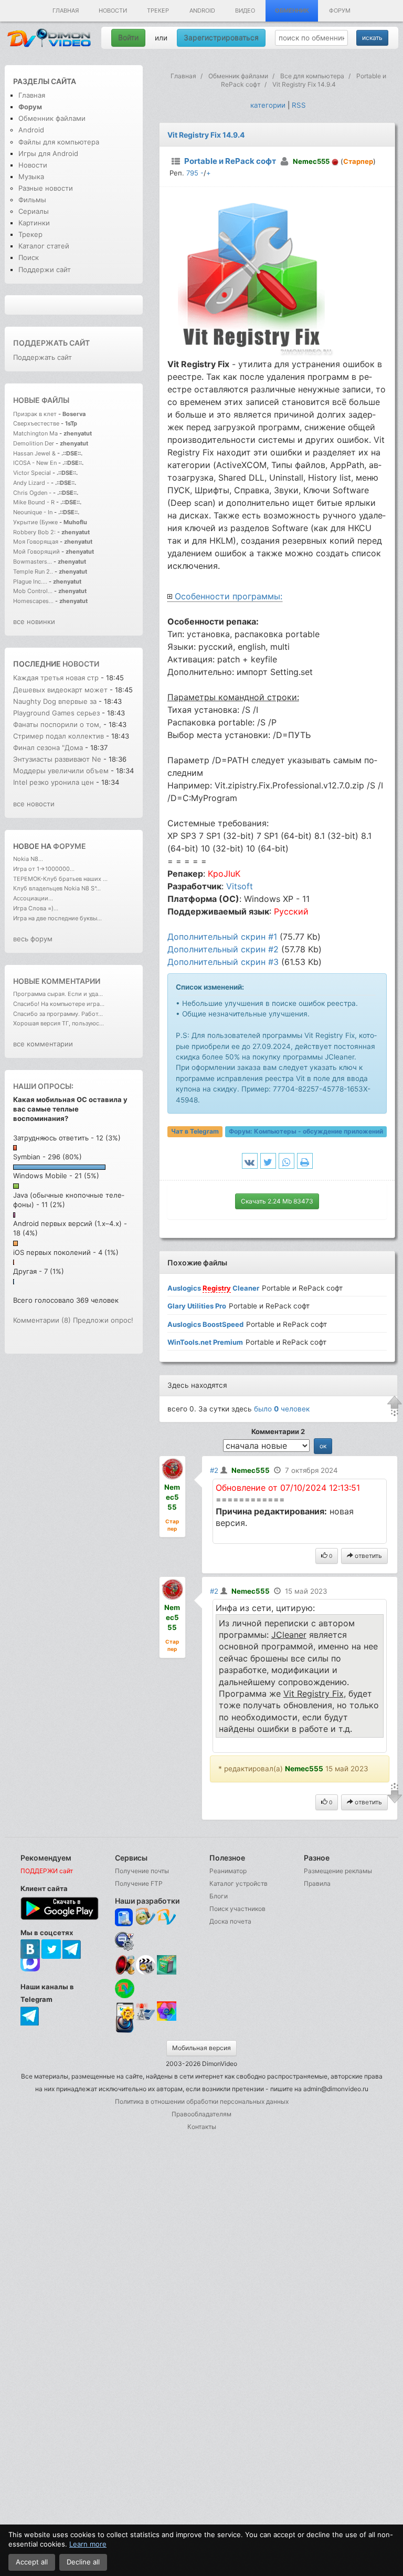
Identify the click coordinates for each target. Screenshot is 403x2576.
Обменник (292, 11)
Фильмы (32, 200)
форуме (70, 846)
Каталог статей (44, 246)
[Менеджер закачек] (125, 1988)
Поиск (29, 257)
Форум (340, 11)
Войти (128, 38)
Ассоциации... (33, 898)
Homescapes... (33, 601)
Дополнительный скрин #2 (223, 949)
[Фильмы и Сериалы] (125, 2032)
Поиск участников (237, 1909)
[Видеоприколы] (146, 1972)
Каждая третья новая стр (56, 678)
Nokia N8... (28, 859)
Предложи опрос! (103, 1320)
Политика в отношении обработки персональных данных (202, 2101)
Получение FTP (139, 1883)
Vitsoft (240, 886)
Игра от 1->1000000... (44, 869)
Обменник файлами (52, 118)
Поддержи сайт (45, 269)
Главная (66, 11)
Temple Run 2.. (33, 572)
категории (268, 105)
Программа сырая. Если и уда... (58, 994)
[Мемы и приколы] (146, 1918)
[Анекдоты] (167, 1972)
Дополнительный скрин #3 (223, 962)
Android (202, 11)
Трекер (158, 11)
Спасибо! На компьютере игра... (59, 1004)
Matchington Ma (35, 433)
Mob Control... (33, 591)
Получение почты (142, 1871)
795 (192, 173)
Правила (317, 1883)
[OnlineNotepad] (125, 1918)
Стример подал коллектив (59, 736)
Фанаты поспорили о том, (57, 724)
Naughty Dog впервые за (56, 701)
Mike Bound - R (34, 502)
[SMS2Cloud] (125, 1941)
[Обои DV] (167, 2019)
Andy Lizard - (32, 483)
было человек (282, 1409)
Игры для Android (48, 153)
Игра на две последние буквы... (57, 918)
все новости (34, 804)
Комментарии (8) (42, 1320)
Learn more (88, 2544)
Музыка (31, 176)
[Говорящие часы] (125, 1965)
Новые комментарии (57, 981)
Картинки (34, 223)
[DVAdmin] (125, 2012)
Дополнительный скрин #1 (222, 937)
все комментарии (43, 1044)
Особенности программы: (229, 596)
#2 (214, 1470)
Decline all (83, 2562)
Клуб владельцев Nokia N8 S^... (57, 888)
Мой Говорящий (37, 552)
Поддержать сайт (51, 343)
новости (81, 664)
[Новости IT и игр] (146, 2019)
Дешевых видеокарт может (60, 690)
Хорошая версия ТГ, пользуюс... (59, 1023)
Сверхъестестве (36, 423)
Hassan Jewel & (34, 453)
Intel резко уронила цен (54, 782)
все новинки (34, 621)
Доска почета (230, 1921)
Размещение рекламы (338, 1871)
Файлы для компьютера (59, 142)
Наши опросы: (43, 1086)
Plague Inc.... (30, 581)
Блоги (219, 1896)
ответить (368, 1556)
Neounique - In (33, 512)
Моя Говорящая (36, 542)
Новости (113, 11)
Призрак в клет (35, 414)
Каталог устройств (238, 1883)
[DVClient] (167, 1918)
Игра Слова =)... (36, 908)
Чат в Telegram (195, 1131)
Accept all (32, 2562)
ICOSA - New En (35, 463)
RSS (299, 105)
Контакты (202, 2127)
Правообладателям (201, 2114)
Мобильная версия (201, 2048)
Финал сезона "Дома (48, 747)
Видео (245, 11)
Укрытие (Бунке (35, 522)
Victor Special (32, 473)
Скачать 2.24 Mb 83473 (277, 1201)
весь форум (33, 939)
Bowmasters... (33, 562)
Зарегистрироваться (221, 38)
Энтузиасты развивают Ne (57, 759)
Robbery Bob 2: (34, 532)
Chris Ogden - (33, 493)
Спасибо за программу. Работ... (58, 1014)
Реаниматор (228, 1871)
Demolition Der (34, 443)
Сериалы (34, 211)
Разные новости (46, 188)
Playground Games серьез (56, 713)
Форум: (306, 1131)
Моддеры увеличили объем (61, 771)
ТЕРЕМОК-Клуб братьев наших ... (60, 879)
